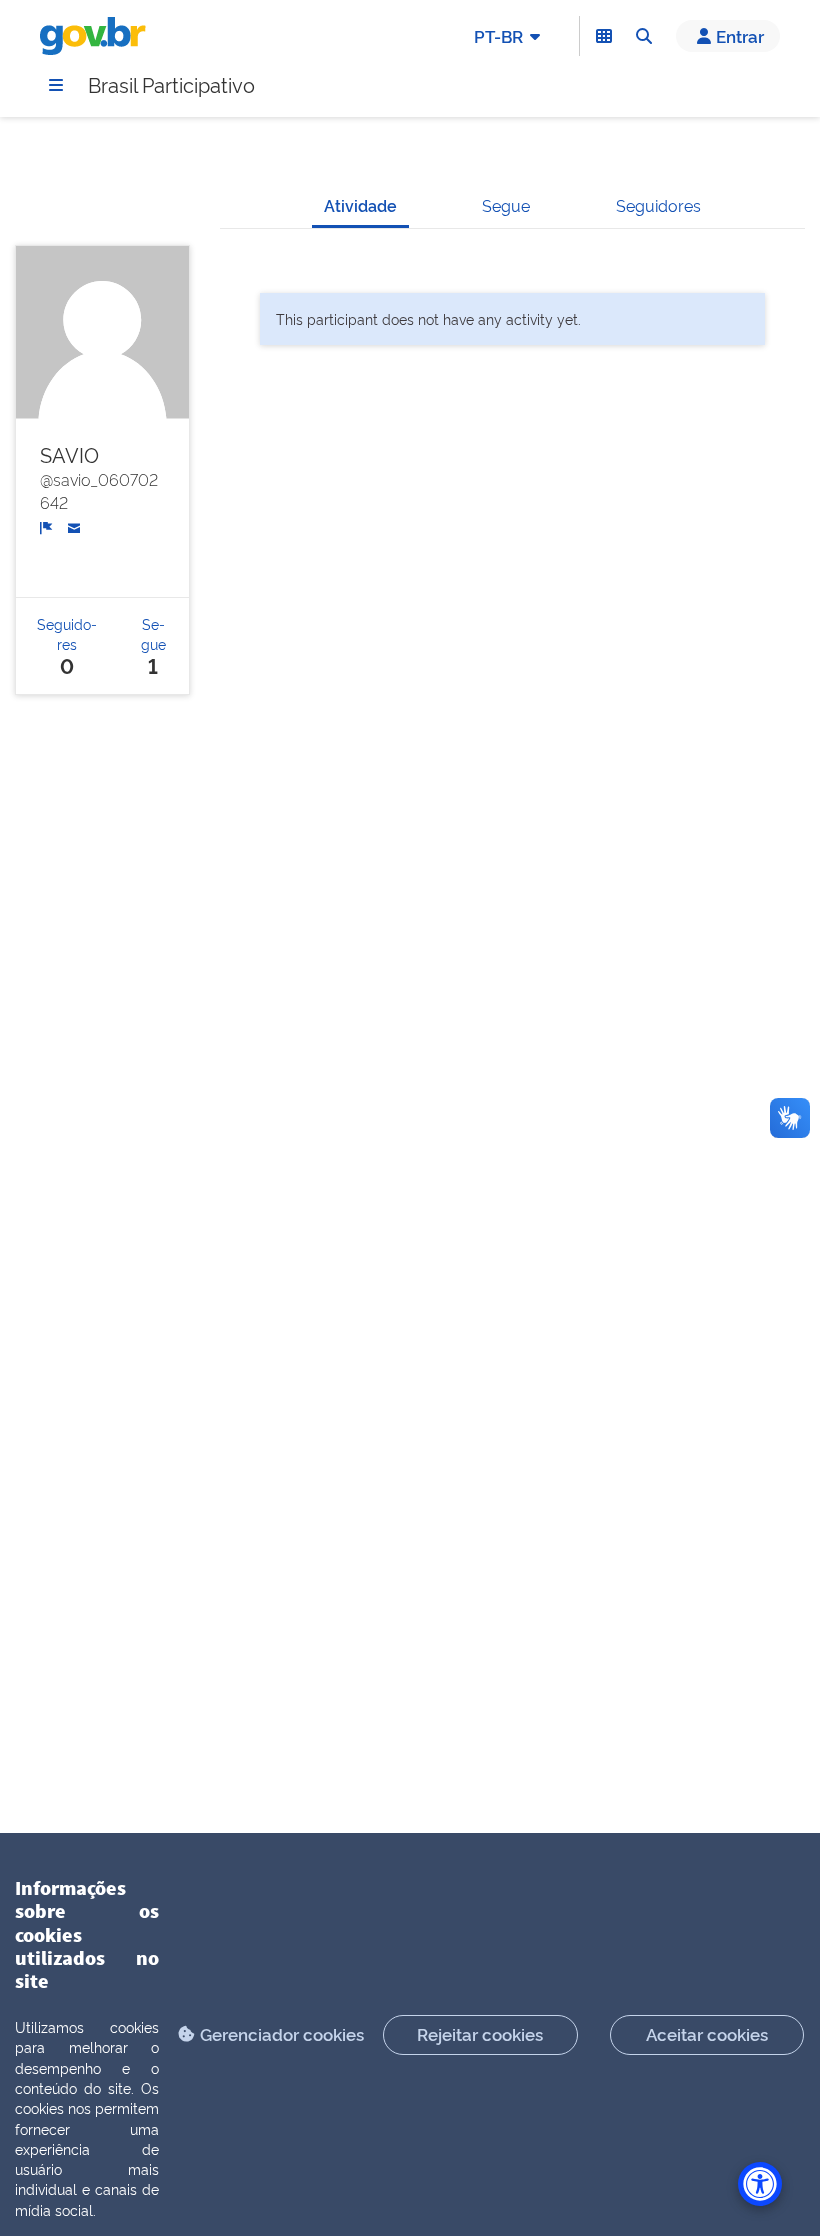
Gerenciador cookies (282, 2033)
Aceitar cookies (707, 2033)
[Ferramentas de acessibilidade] (760, 2184)
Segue (506, 205)
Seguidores (658, 205)
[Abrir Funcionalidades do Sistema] (604, 36)
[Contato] (74, 526)
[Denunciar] (46, 526)
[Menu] (56, 85)
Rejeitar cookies (480, 2033)
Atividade (360, 205)
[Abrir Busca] (644, 36)
